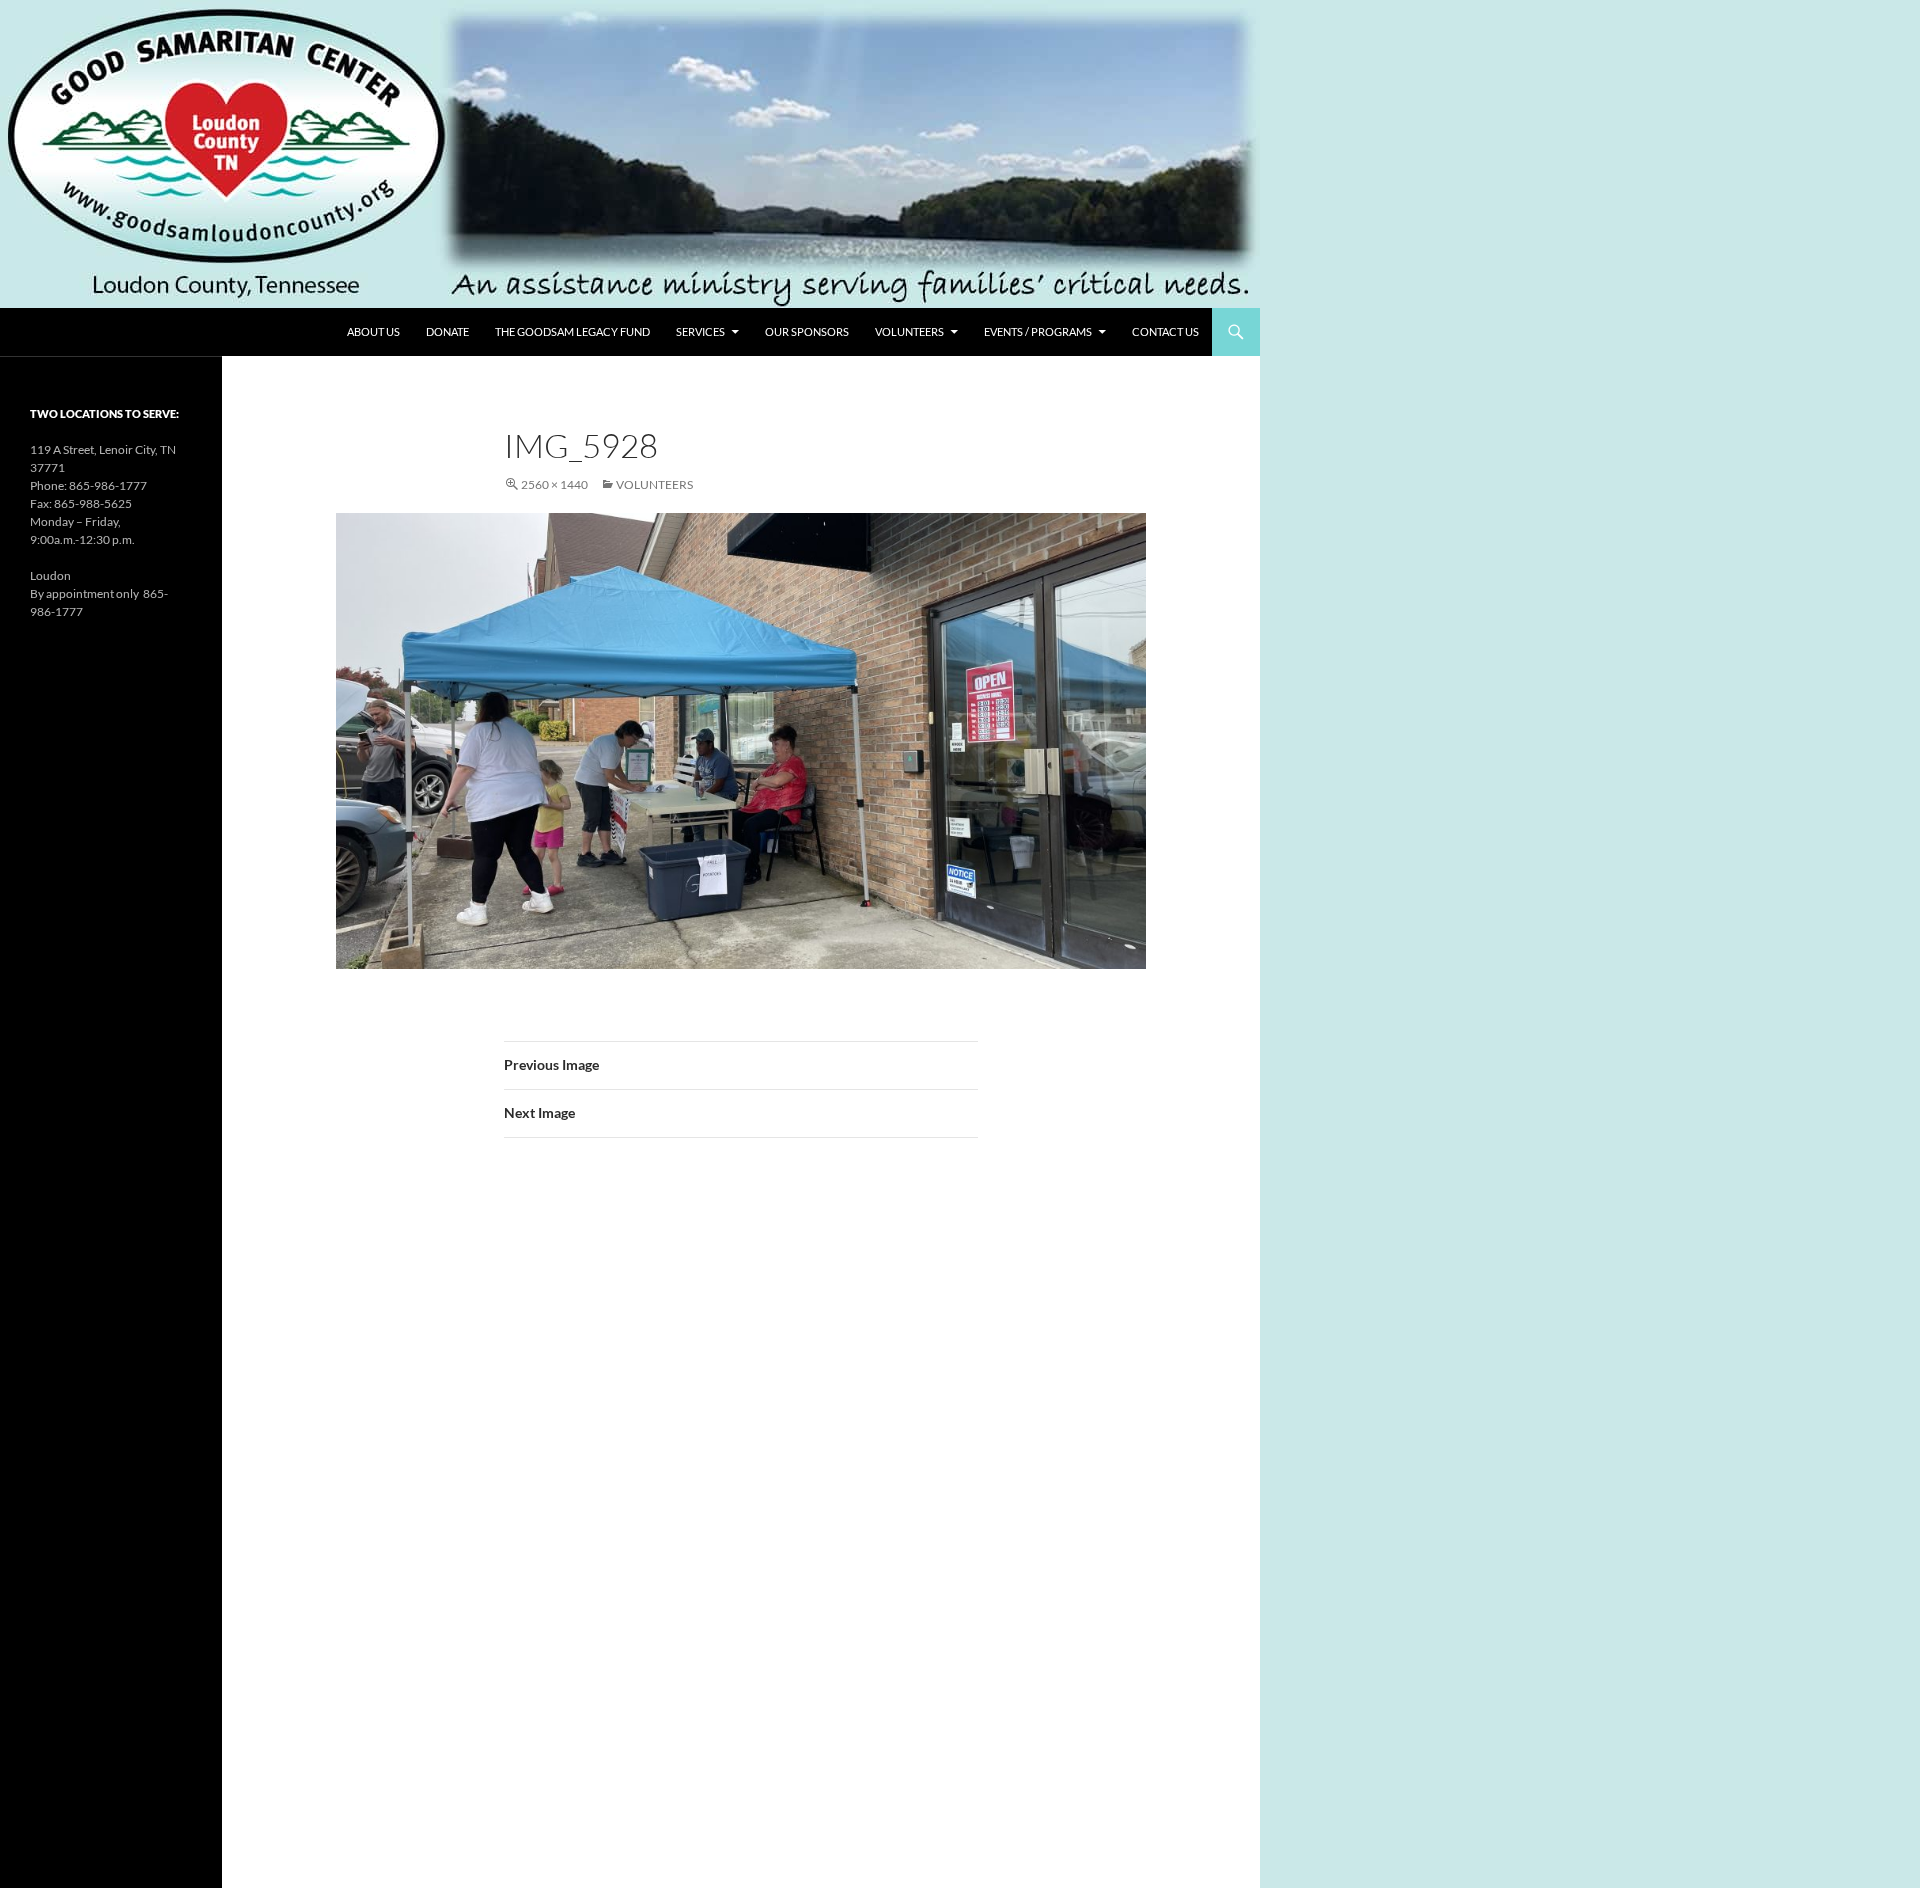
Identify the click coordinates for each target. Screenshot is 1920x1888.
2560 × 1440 (554, 484)
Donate (447, 331)
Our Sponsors (807, 331)
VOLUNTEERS (909, 331)
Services (700, 331)
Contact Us (1165, 331)
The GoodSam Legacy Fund (572, 331)
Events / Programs (1038, 331)
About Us (373, 331)
